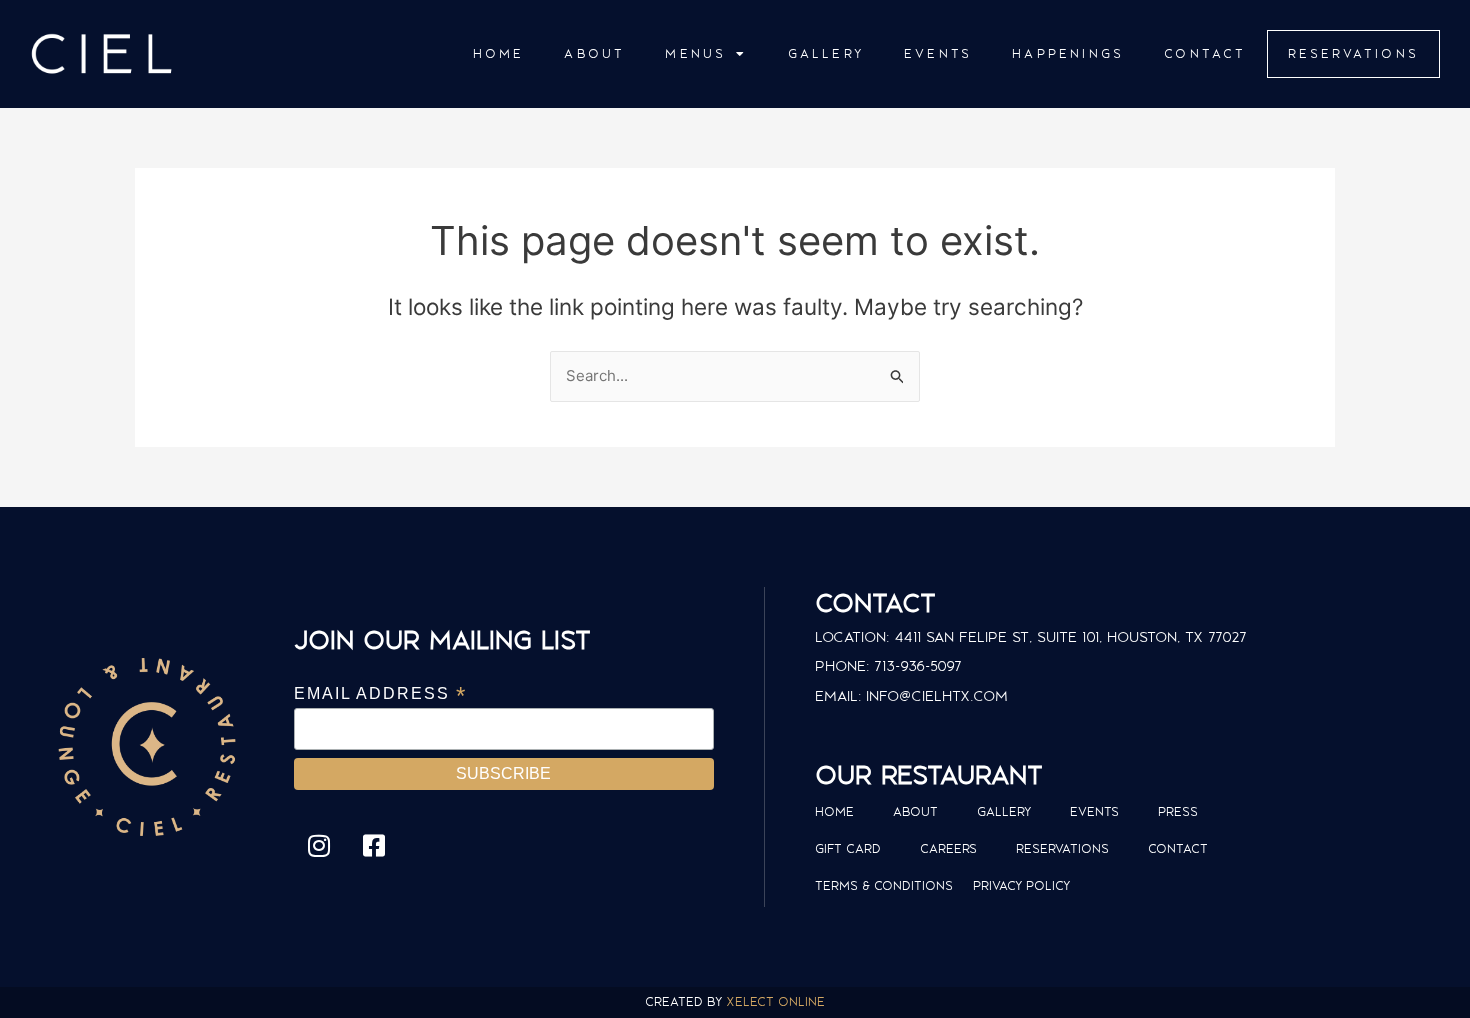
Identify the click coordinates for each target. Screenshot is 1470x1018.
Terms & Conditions (884, 885)
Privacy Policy (1021, 885)
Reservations (1353, 53)
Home (499, 53)
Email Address (380, 693)
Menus (695, 53)
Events (938, 53)
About (594, 53)
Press (1178, 811)
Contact (1205, 53)
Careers (948, 848)
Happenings (1068, 53)
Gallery (826, 53)
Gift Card (848, 848)
